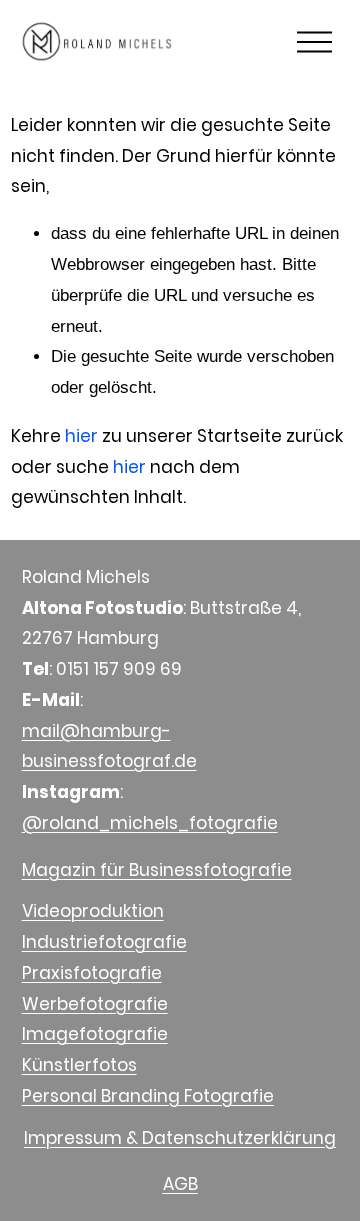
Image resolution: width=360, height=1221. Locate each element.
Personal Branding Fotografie (148, 1096)
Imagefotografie (95, 1034)
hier (81, 436)
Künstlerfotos (79, 1065)
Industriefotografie (104, 942)
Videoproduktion (93, 911)
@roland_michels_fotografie (150, 823)
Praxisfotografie (92, 973)
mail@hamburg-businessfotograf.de (109, 746)
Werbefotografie (95, 1004)
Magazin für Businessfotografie (157, 870)
